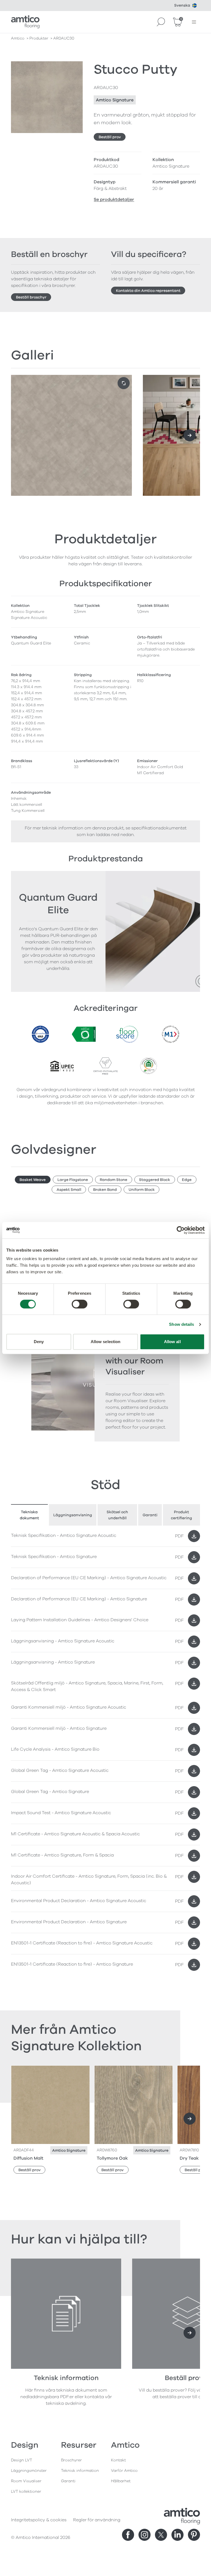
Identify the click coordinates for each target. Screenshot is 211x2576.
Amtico (18, 38)
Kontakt (118, 2460)
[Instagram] (145, 2535)
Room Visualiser (26, 2481)
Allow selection (106, 1342)
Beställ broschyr (31, 297)
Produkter (39, 38)
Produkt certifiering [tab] (181, 1515)
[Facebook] (128, 2535)
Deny (39, 1342)
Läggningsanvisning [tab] (73, 1515)
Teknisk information (80, 2471)
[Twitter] (161, 2535)
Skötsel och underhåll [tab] (117, 1515)
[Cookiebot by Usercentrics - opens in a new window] (181, 1230)
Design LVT (22, 2460)
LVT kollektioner (26, 2491)
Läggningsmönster (29, 2471)
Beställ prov (110, 137)
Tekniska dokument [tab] (29, 1515)
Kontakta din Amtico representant (148, 291)
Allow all (172, 1342)
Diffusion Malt (28, 2158)
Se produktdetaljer (114, 200)
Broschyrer (71, 2460)
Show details (181, 1324)
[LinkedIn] (177, 2535)
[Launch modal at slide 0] (124, 383)
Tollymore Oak (112, 2158)
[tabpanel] (105, 1568)
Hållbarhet (121, 2481)
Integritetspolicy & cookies (39, 2520)
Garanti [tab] (150, 1515)
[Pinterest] (194, 2535)
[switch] (80, 1304)
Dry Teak (189, 2158)
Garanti (68, 2481)
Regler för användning (97, 2520)
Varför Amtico (124, 2471)
